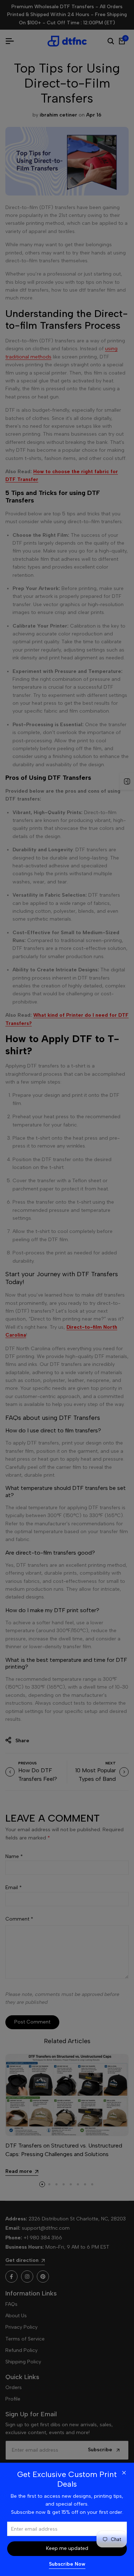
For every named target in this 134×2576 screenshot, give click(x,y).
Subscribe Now (67, 2564)
